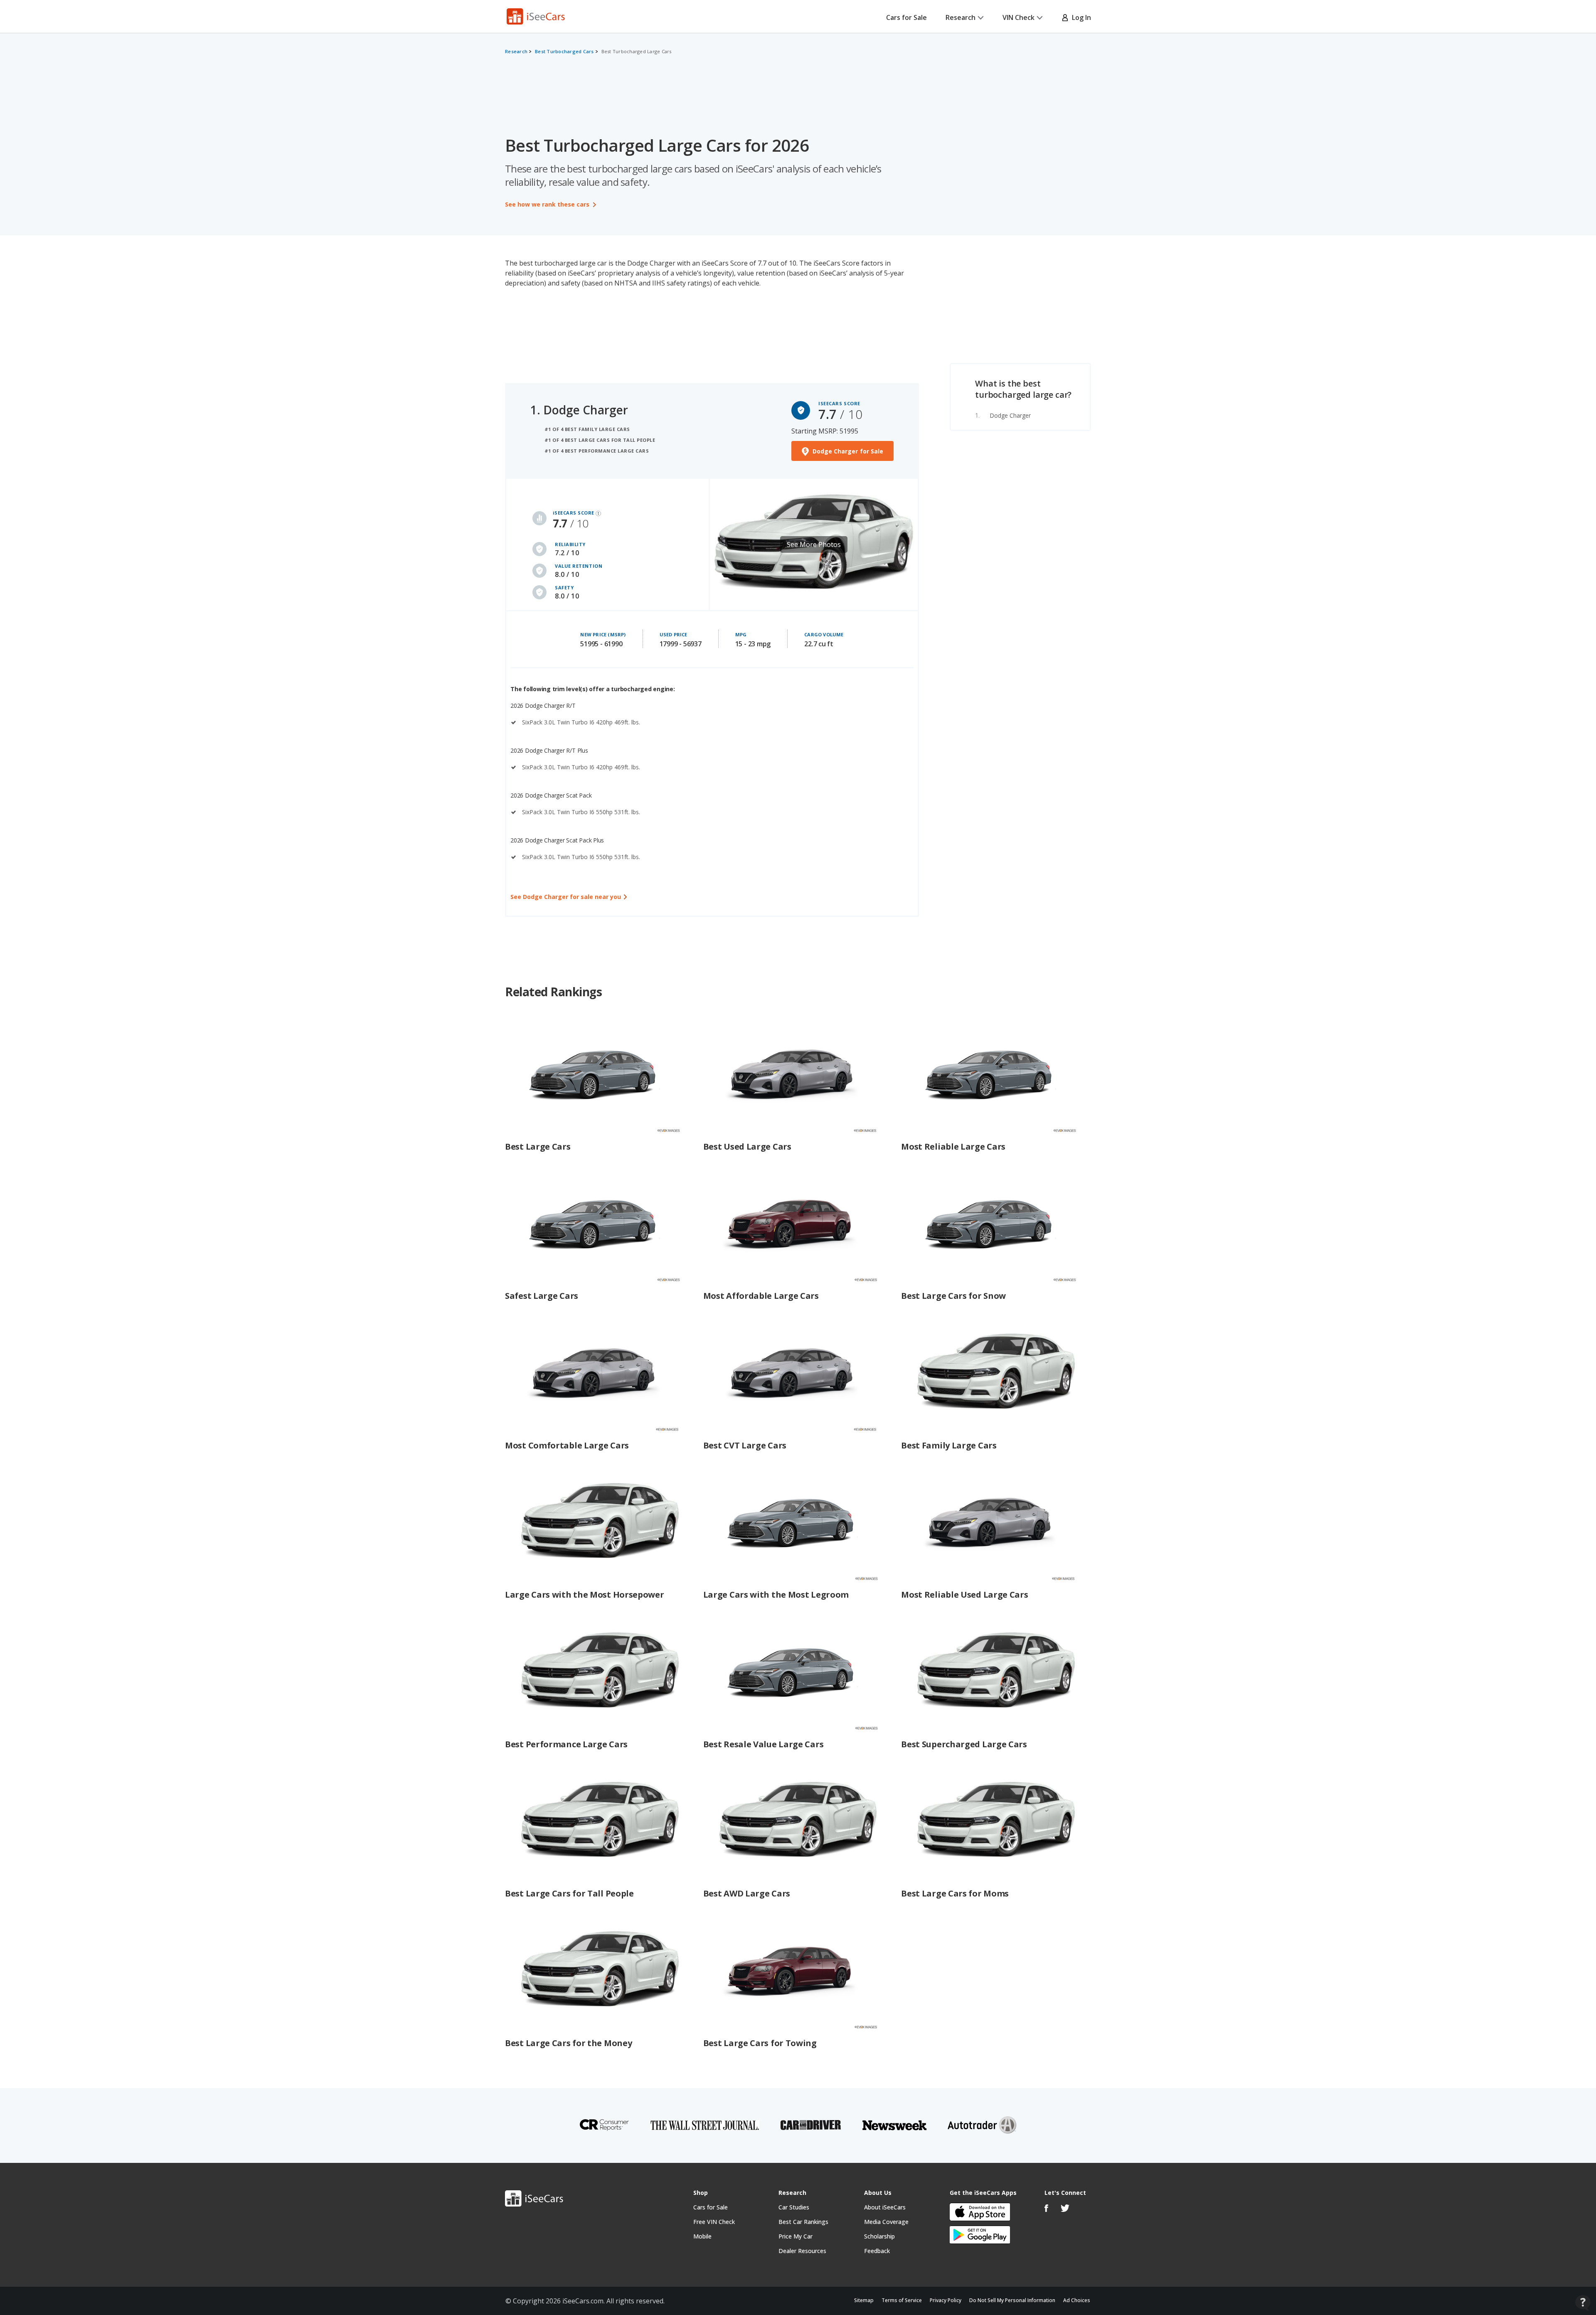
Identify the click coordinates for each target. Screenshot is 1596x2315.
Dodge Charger (1010, 415)
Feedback (877, 2251)
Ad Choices (1077, 2300)
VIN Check (1018, 17)
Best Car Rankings (803, 2222)
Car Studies (794, 2207)
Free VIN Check (714, 2222)
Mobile (702, 2236)
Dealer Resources (802, 2251)
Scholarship (879, 2236)
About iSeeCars (885, 2207)
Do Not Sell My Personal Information (1012, 2300)
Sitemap (864, 2300)
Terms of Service (902, 2300)
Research (961, 17)
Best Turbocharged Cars (564, 51)
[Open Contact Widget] (1583, 2303)
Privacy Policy (946, 2300)
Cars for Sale (906, 17)
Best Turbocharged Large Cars (637, 51)
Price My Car (796, 2236)
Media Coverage (886, 2222)
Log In (1080, 17)
